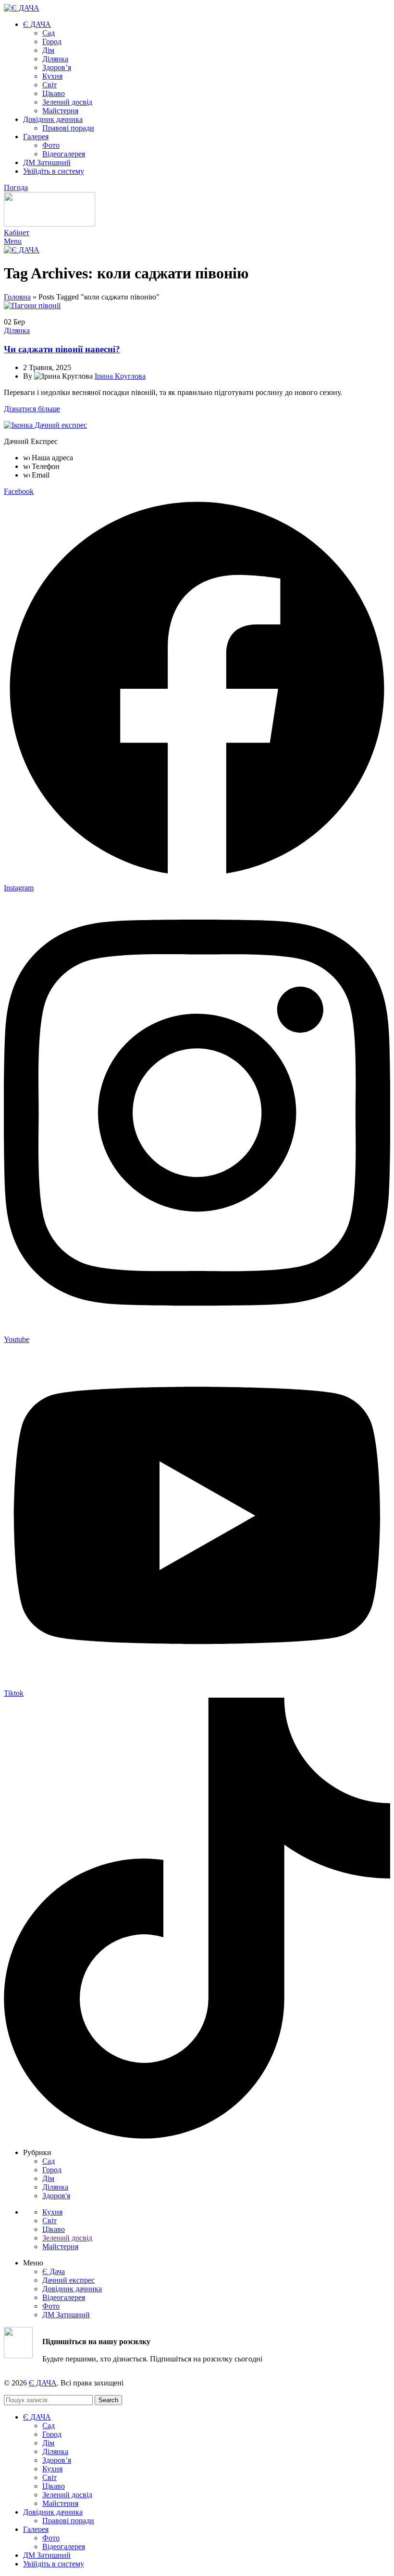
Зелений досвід (67, 102)
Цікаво (54, 93)
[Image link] (45, 425)
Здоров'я (56, 2196)
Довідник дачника (72, 2289)
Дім (48, 50)
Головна (17, 297)
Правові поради (68, 128)
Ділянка (55, 59)
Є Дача (54, 2271)
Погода (16, 187)
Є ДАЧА (43, 2383)
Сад (49, 33)
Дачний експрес (68, 2280)
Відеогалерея (64, 154)
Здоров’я (57, 67)
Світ (49, 85)
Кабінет (17, 233)
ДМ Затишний (66, 2315)
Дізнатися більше (32, 409)
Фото (51, 145)
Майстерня (60, 111)
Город (52, 42)
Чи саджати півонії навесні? (62, 349)
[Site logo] (22, 8)
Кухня (52, 76)
